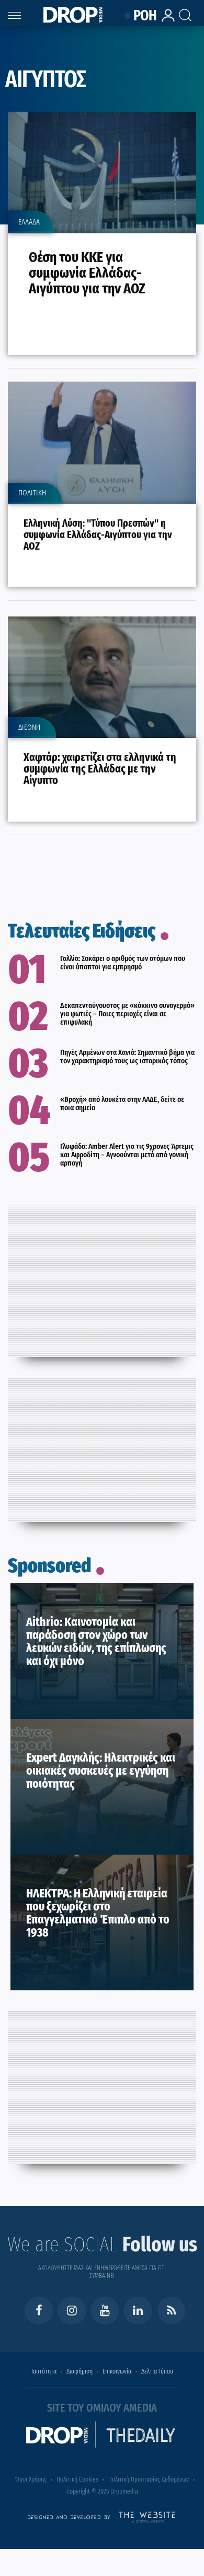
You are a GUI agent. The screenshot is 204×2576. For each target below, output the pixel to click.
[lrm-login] (165, 20)
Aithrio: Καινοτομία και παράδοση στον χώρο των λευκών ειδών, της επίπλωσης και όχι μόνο (96, 1641)
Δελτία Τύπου (157, 2371)
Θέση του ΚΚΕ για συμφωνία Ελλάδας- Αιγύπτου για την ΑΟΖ (87, 273)
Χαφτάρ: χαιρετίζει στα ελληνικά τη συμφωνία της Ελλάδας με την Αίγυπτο (100, 769)
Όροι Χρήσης (31, 2479)
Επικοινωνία (117, 2371)
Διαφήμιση (80, 2371)
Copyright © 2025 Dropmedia (102, 2491)
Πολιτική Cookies (77, 2479)
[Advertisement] (102, 1278)
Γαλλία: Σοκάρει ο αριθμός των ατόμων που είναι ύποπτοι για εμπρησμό (123, 963)
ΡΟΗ (142, 16)
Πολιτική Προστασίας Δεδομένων (149, 2479)
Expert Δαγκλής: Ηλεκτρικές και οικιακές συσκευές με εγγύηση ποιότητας (101, 1771)
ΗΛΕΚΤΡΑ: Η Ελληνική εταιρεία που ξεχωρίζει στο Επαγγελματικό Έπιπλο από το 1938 (98, 1913)
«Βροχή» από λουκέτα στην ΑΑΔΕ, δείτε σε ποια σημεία (122, 1103)
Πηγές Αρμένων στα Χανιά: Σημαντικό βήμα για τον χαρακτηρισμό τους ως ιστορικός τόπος (127, 1056)
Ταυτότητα (44, 2371)
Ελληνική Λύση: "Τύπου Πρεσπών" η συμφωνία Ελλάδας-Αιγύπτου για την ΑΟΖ (98, 535)
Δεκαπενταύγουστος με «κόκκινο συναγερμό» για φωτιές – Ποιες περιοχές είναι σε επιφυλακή (127, 1014)
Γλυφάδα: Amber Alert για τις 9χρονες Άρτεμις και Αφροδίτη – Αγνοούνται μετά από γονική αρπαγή (127, 1155)
